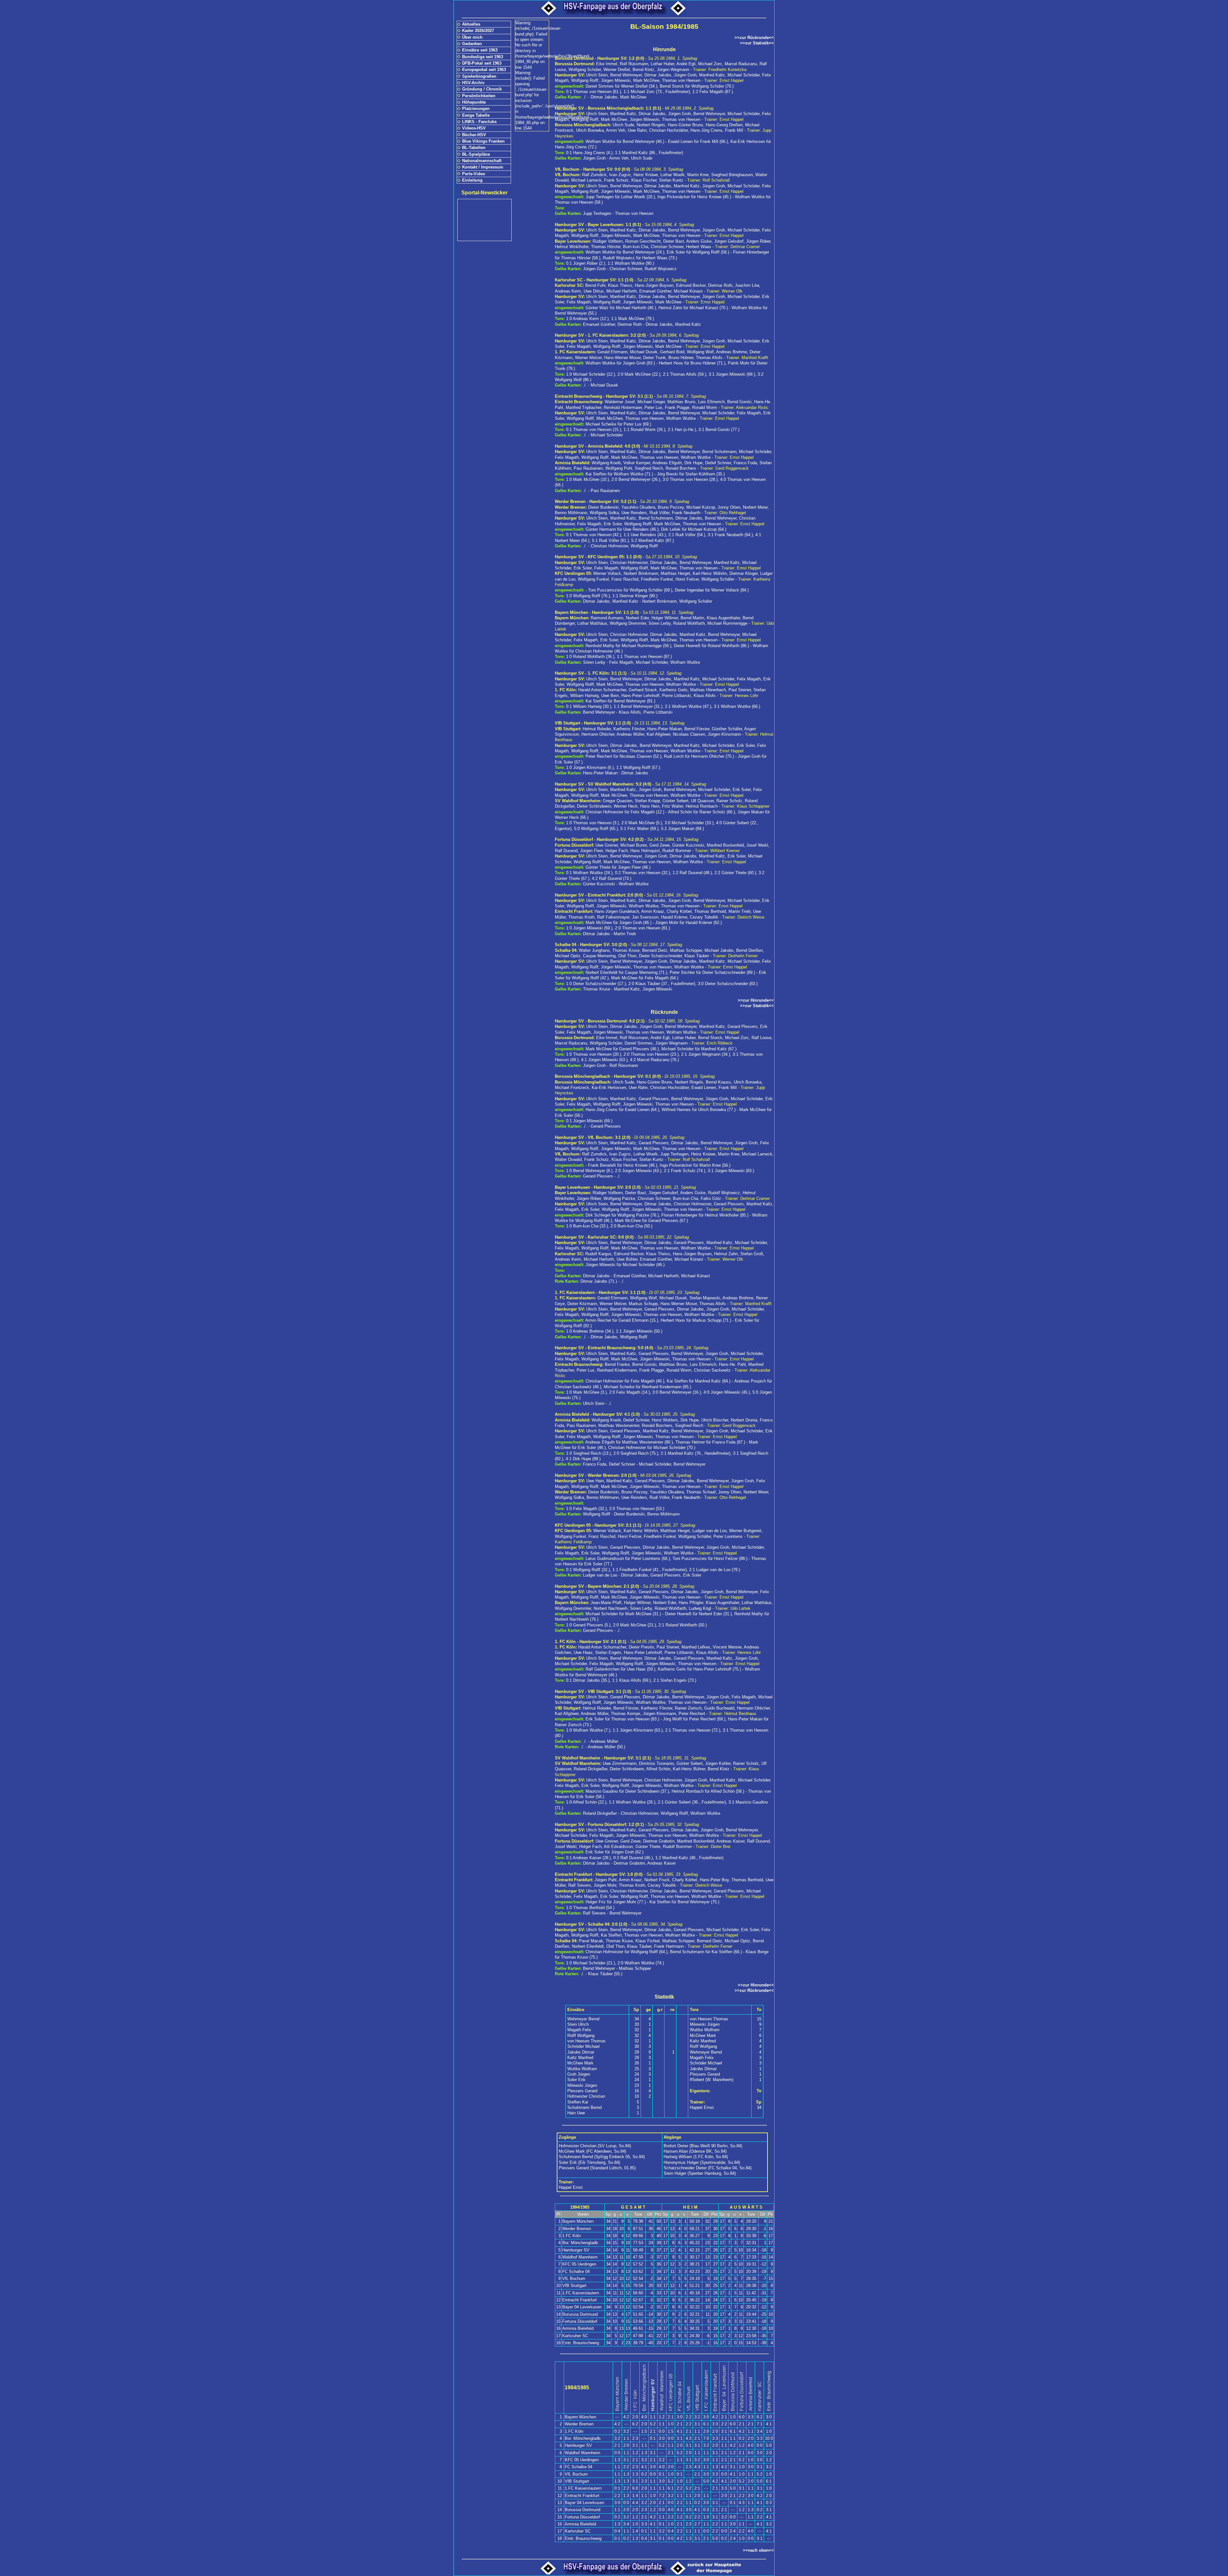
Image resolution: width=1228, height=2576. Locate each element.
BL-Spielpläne (476, 154)
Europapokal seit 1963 (484, 70)
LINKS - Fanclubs (479, 122)
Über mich (472, 37)
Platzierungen (476, 109)
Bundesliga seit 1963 (483, 57)
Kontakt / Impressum (483, 167)
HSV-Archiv (473, 83)
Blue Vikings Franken (483, 141)
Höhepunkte (474, 102)
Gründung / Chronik (482, 89)
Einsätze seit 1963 (480, 50)
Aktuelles (471, 24)
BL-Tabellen (474, 148)
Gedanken (472, 44)
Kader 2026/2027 (478, 31)
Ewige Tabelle (476, 115)
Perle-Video (474, 174)
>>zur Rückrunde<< (754, 38)
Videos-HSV (474, 128)
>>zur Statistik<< (757, 43)
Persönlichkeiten (479, 96)
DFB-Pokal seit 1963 (482, 63)
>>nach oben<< (758, 2550)
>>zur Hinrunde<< (756, 1000)
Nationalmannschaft (482, 161)
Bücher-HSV (474, 135)
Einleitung (472, 180)
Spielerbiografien (479, 76)
